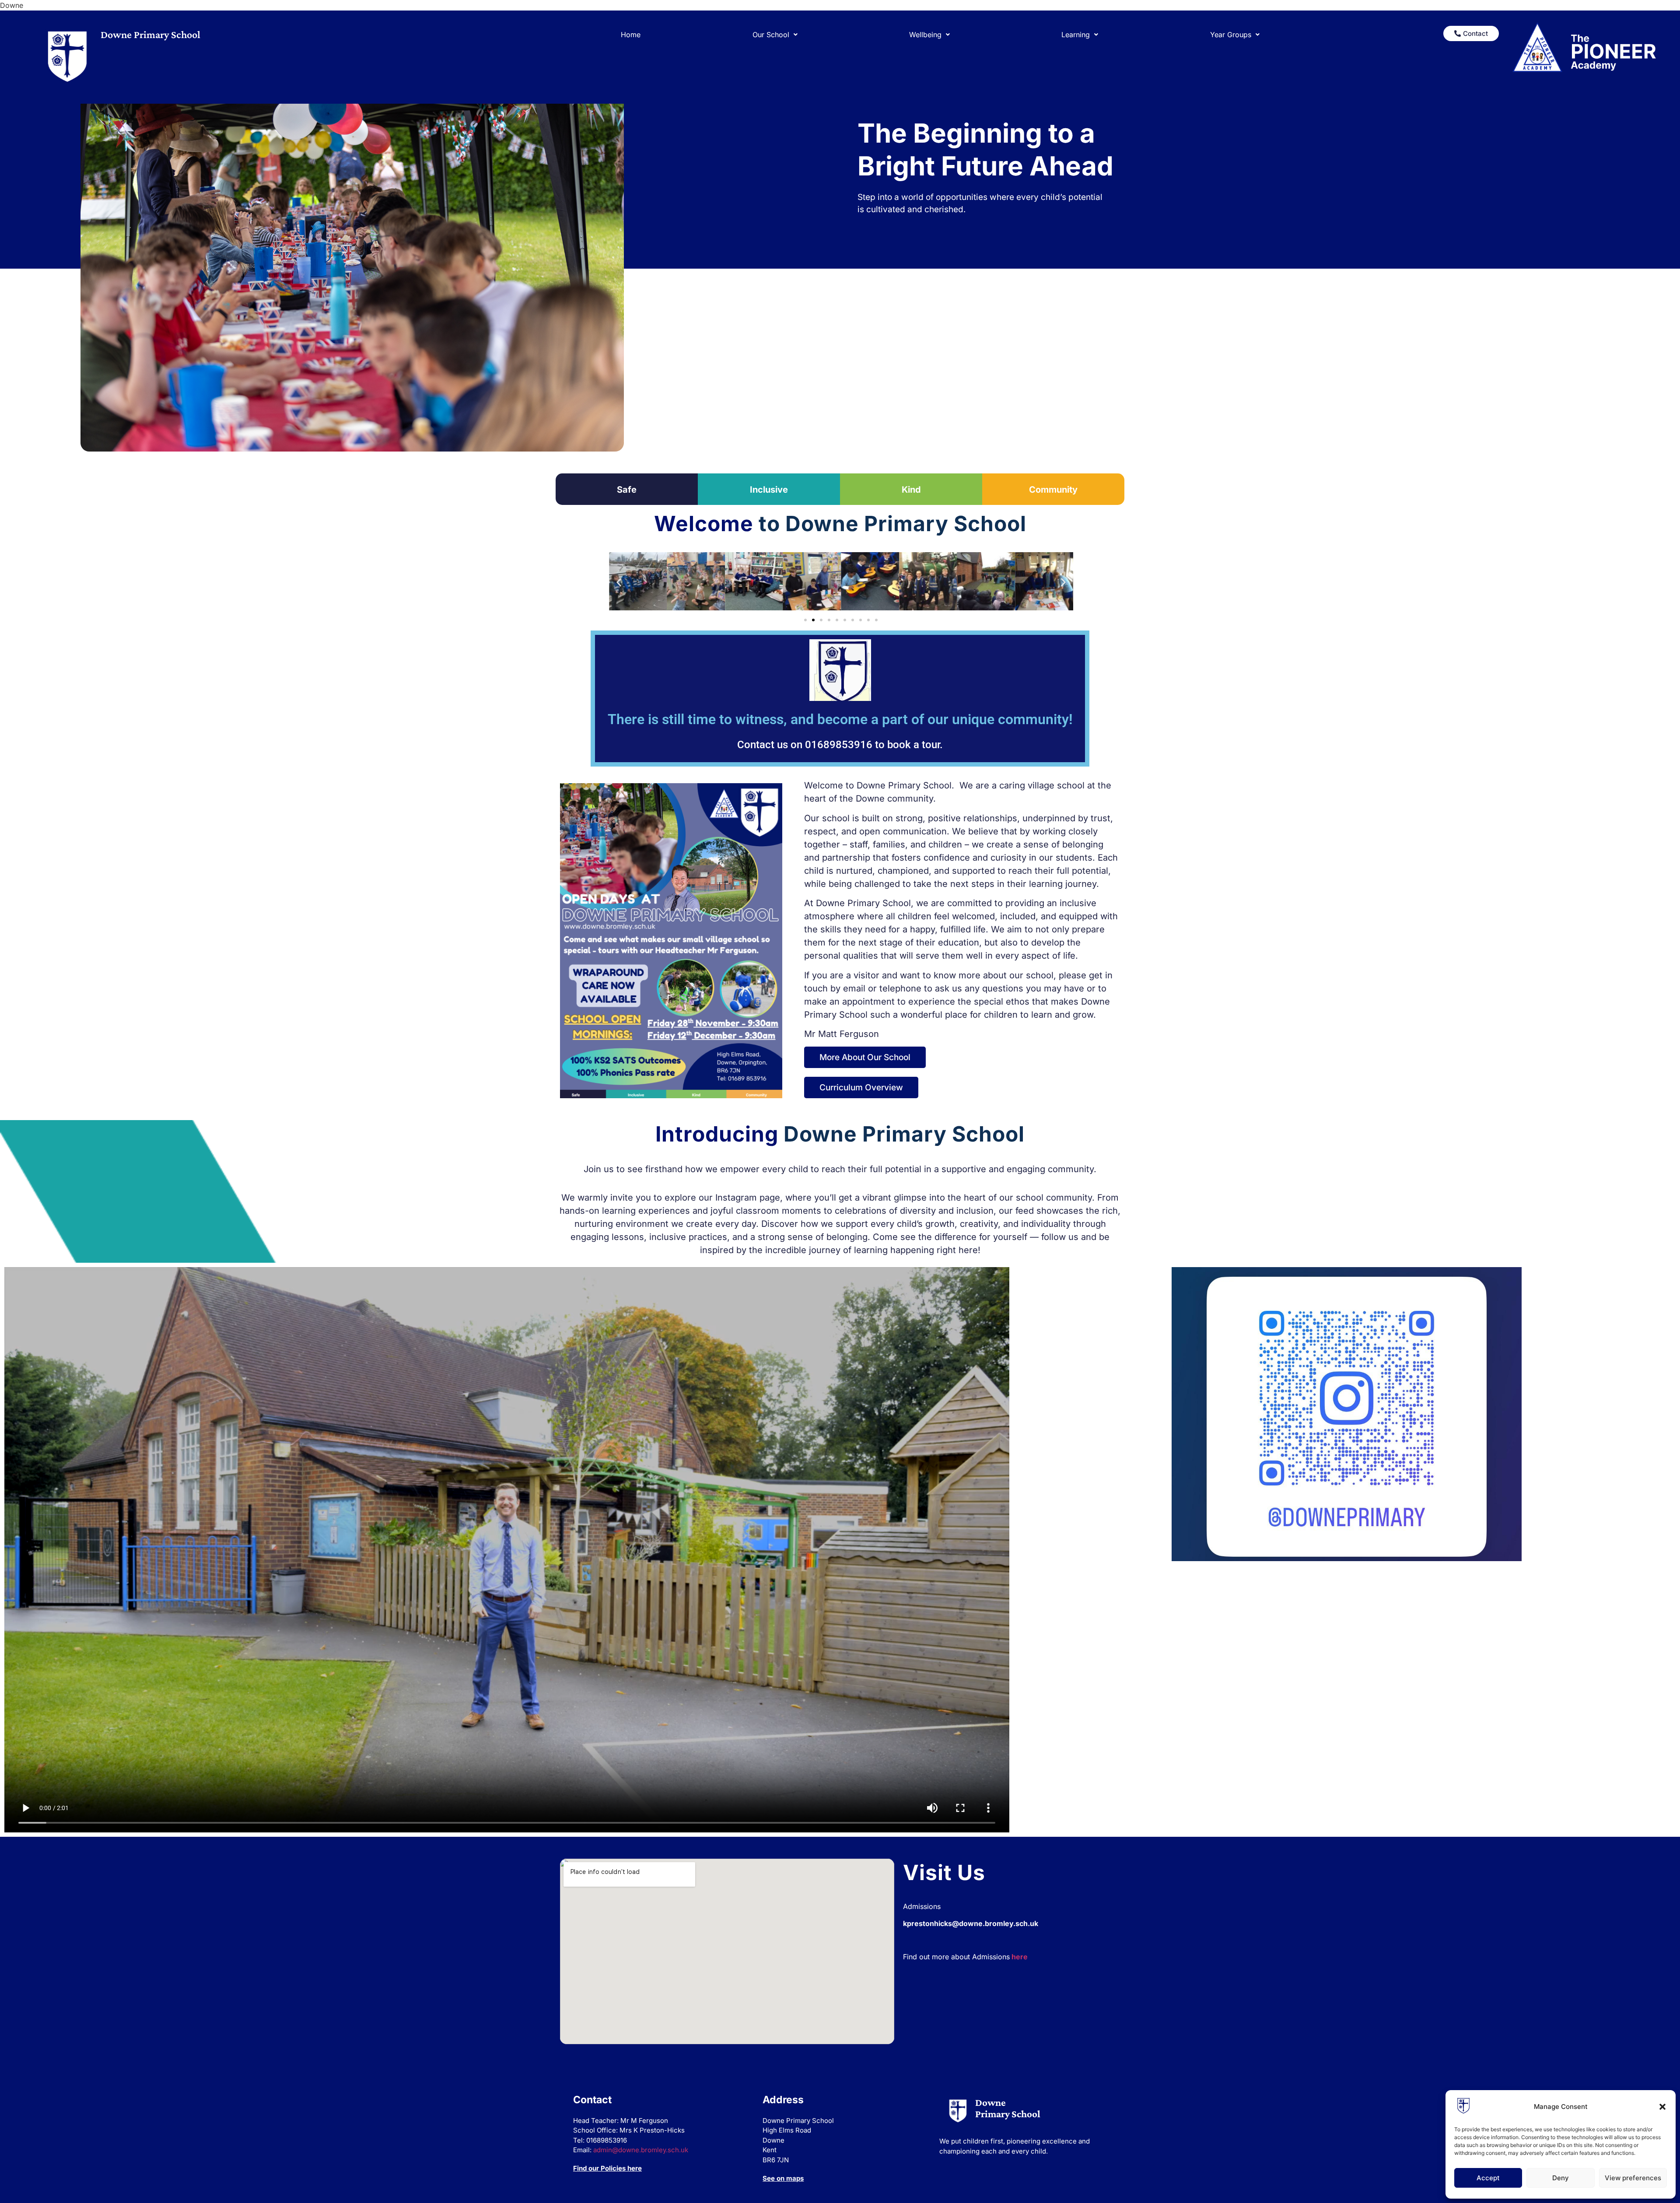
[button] (1662, 2107)
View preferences (1633, 2178)
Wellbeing (925, 35)
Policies (613, 2168)
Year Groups (1231, 35)
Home (631, 35)
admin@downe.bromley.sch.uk (641, 2150)
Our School (771, 35)
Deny (1561, 2178)
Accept (1488, 2178)
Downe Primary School (150, 34)
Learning (1076, 35)
